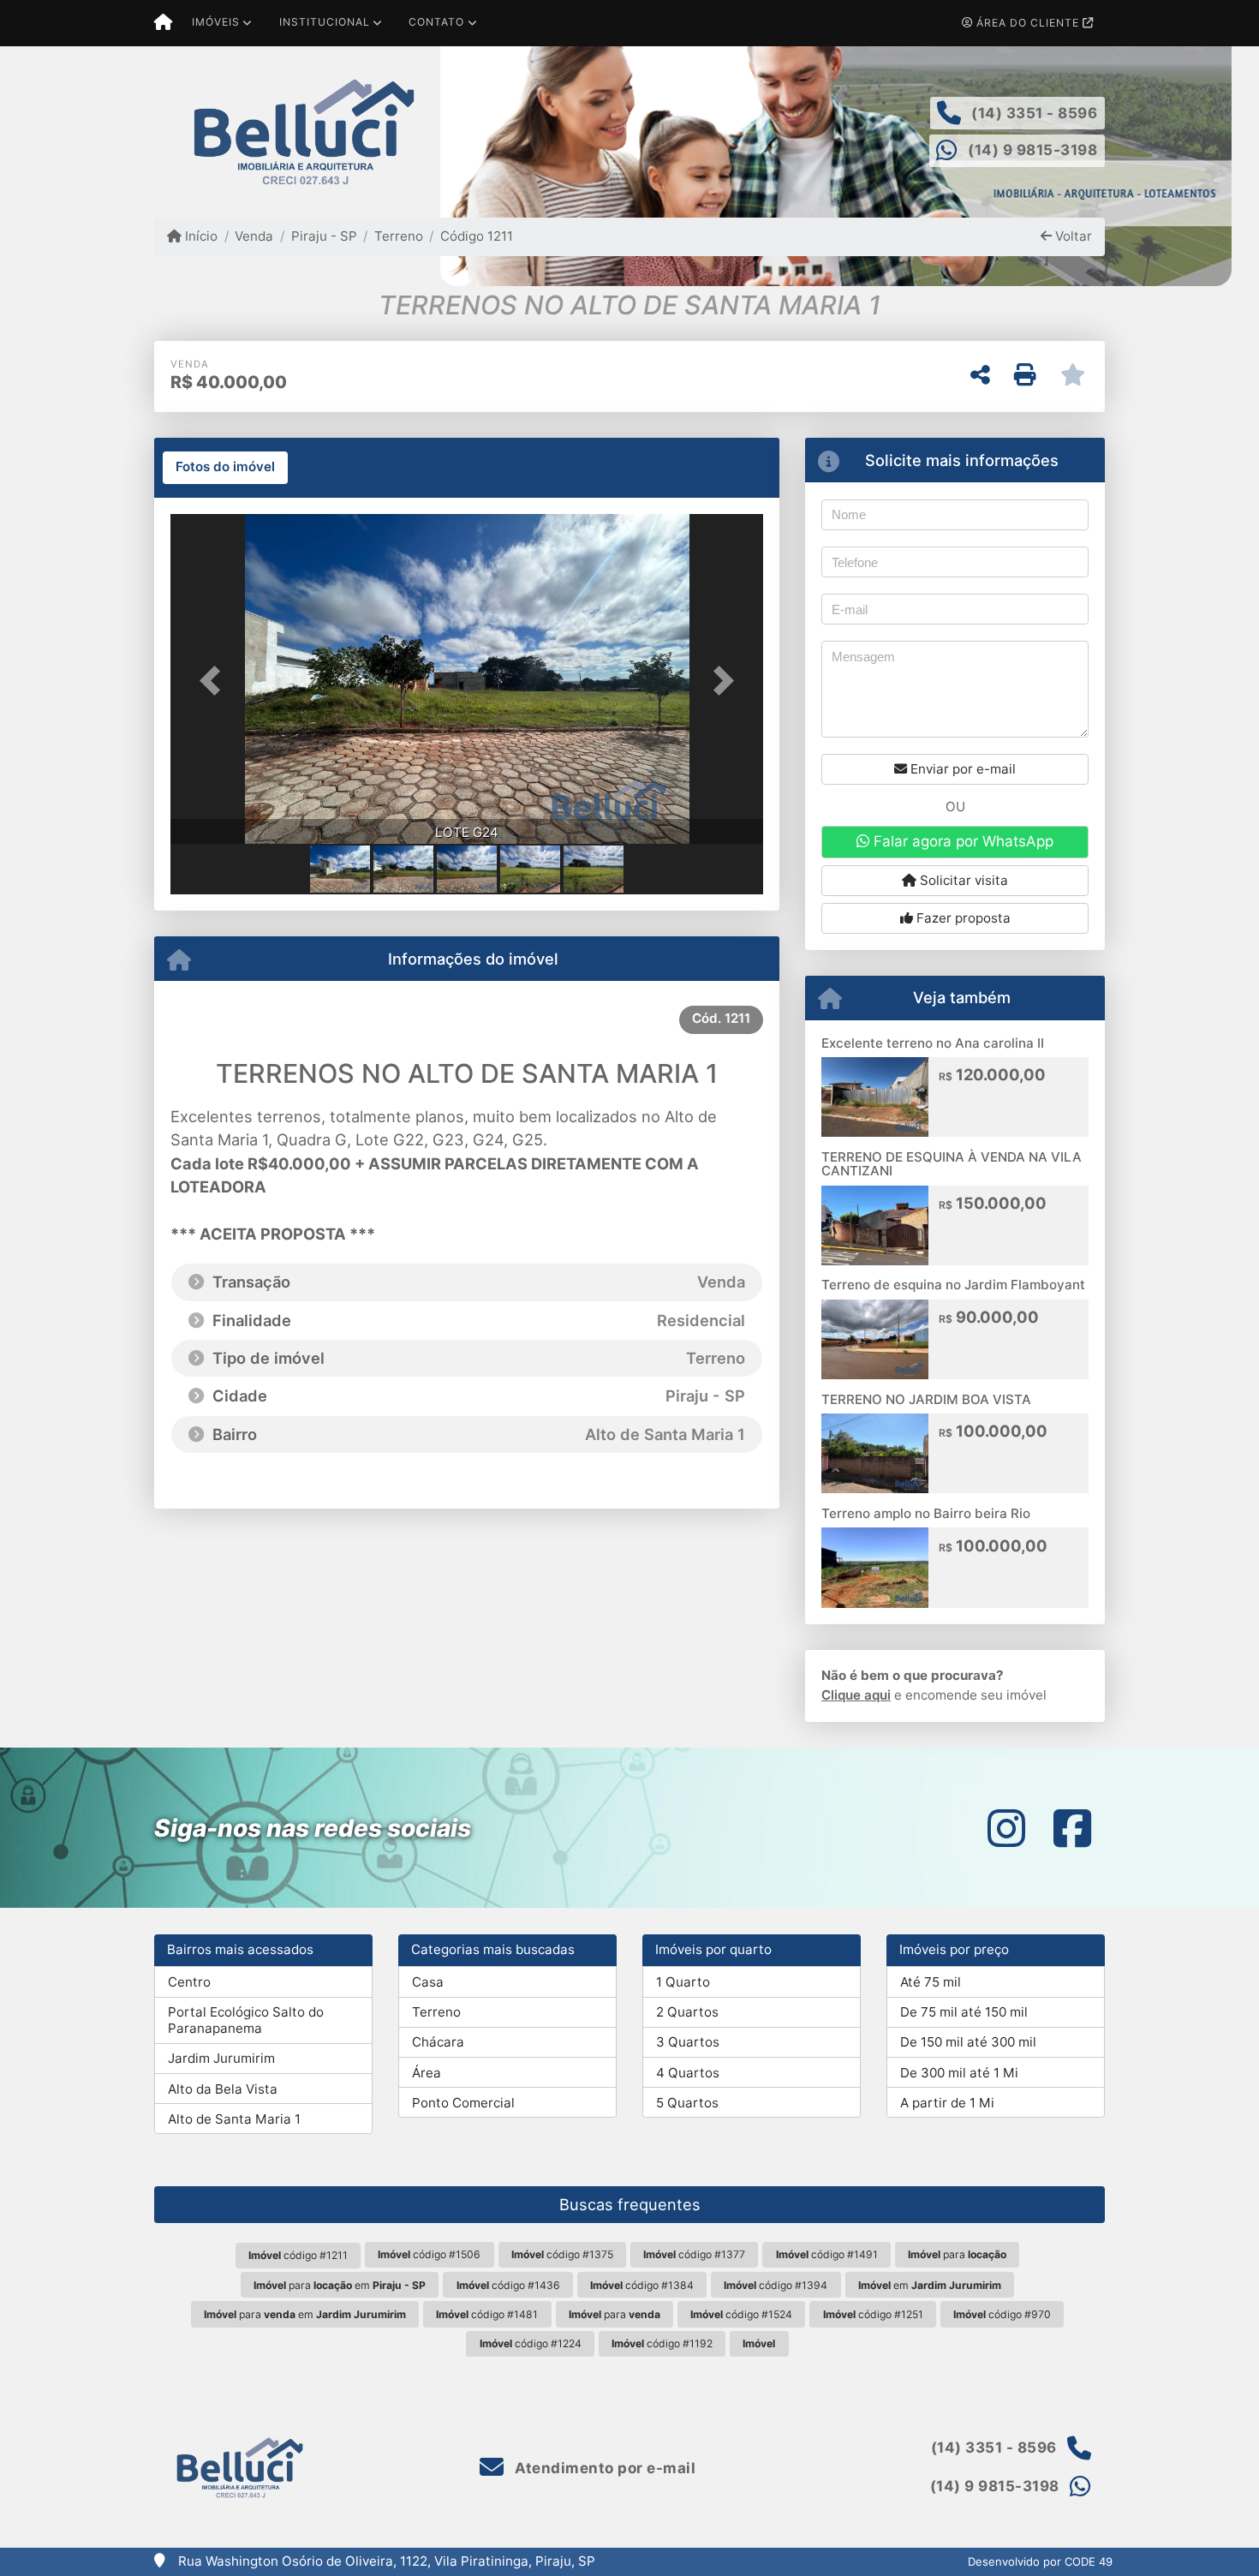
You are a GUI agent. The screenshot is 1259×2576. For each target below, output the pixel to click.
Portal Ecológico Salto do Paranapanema (246, 2020)
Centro (189, 1982)
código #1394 (776, 2285)
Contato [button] (436, 22)
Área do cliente (1028, 23)
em (930, 2285)
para (957, 2254)
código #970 (1002, 2314)
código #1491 (827, 2254)
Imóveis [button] (216, 22)
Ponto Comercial (463, 2103)
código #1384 (642, 2285)
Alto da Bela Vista (223, 2089)
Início (200, 236)
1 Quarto (683, 1982)
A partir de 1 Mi (947, 2103)
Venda (254, 236)
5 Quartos (687, 2103)
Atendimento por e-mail (603, 2468)
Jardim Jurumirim (221, 2058)
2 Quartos (687, 2012)
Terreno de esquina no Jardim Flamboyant (953, 1285)
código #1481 (487, 2314)
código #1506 (429, 2254)
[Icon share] (1006, 1828)
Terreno (399, 236)
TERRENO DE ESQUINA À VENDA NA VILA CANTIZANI (952, 1164)
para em (340, 2285)
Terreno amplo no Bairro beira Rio (926, 1513)
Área (427, 2073)
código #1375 (562, 2254)
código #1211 (298, 2255)
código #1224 (531, 2343)
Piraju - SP (324, 236)
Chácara (438, 2042)
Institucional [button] (325, 22)
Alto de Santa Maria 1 (234, 2119)
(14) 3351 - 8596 (1034, 113)
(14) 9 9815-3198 (1032, 150)
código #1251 (873, 2314)
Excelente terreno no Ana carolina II (933, 1043)
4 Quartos (688, 2073)
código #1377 (694, 2254)
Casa (428, 1982)
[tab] (225, 468)
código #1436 (508, 2285)
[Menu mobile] (163, 23)
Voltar (1072, 236)
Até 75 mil (931, 1982)
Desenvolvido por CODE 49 (1040, 2561)
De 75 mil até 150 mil (964, 2012)
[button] (215, 681)
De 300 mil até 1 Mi (959, 2073)
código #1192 (662, 2343)
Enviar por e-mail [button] (961, 769)
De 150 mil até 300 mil (968, 2042)
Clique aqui (856, 1695)
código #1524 (741, 2314)
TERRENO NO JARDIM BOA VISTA (926, 1399)
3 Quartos (688, 2042)
